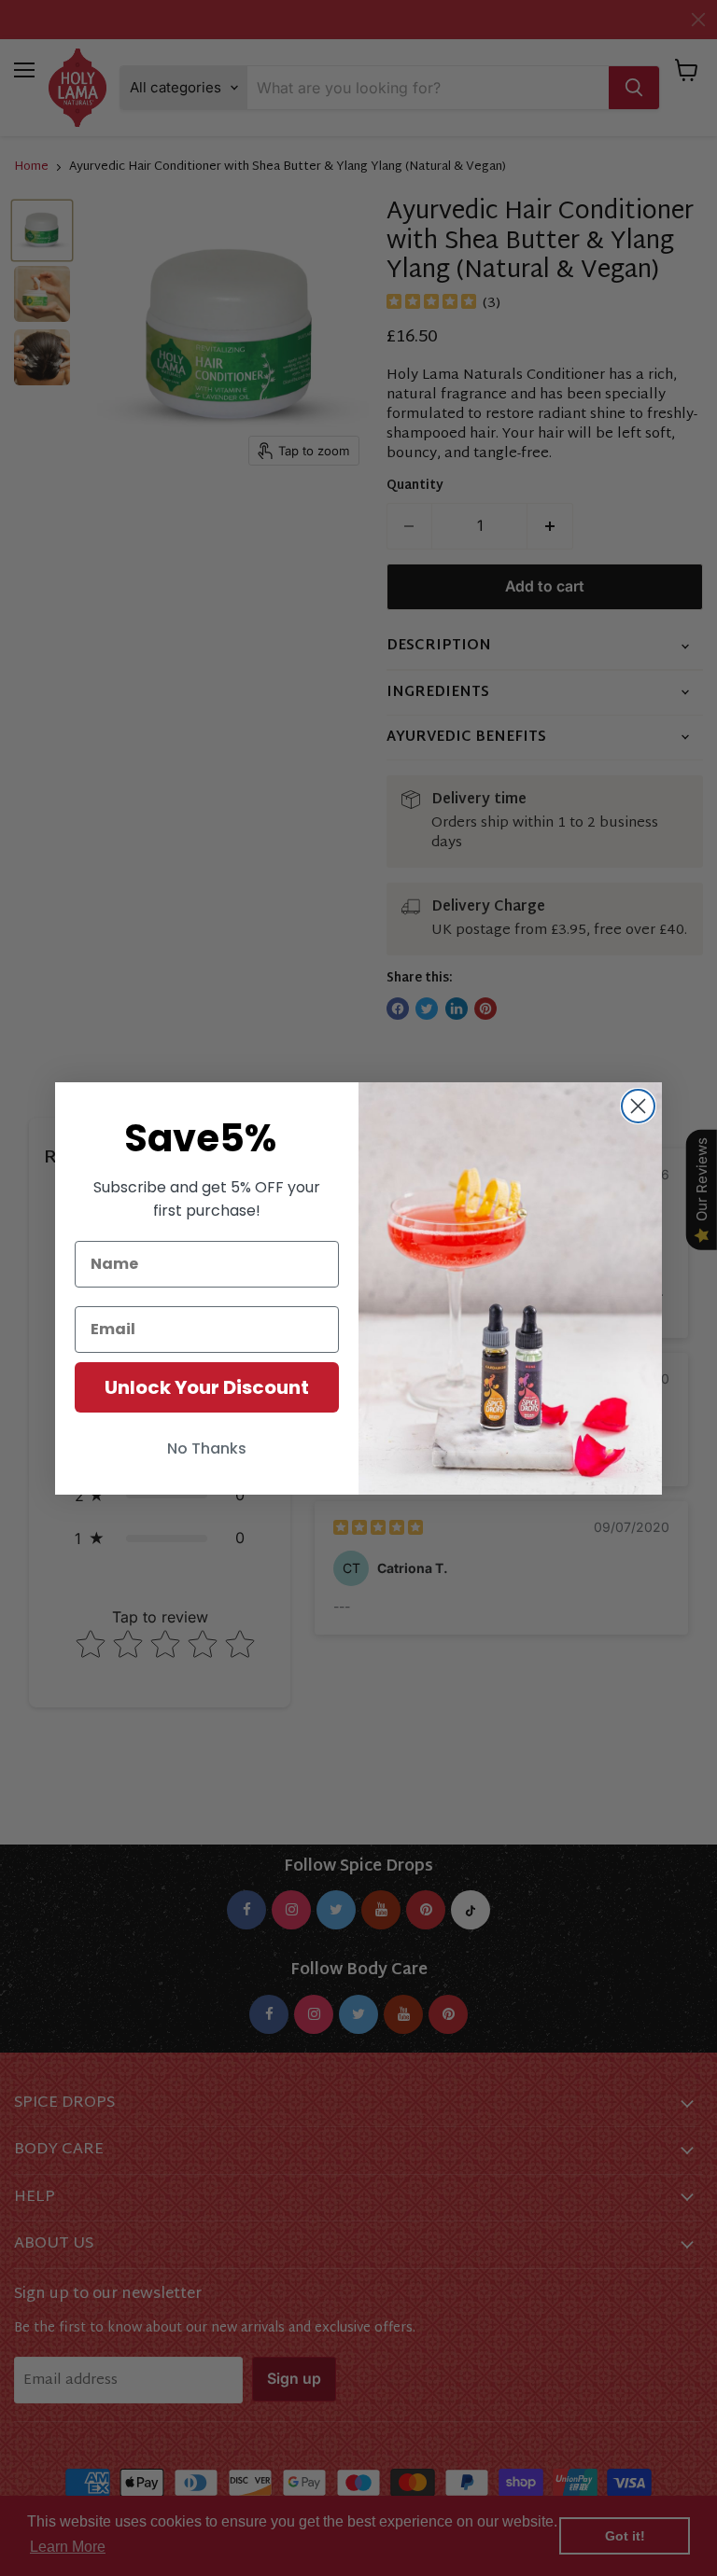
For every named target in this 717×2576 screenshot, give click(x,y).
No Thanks (207, 1448)
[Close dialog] (638, 1106)
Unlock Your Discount (207, 1387)
